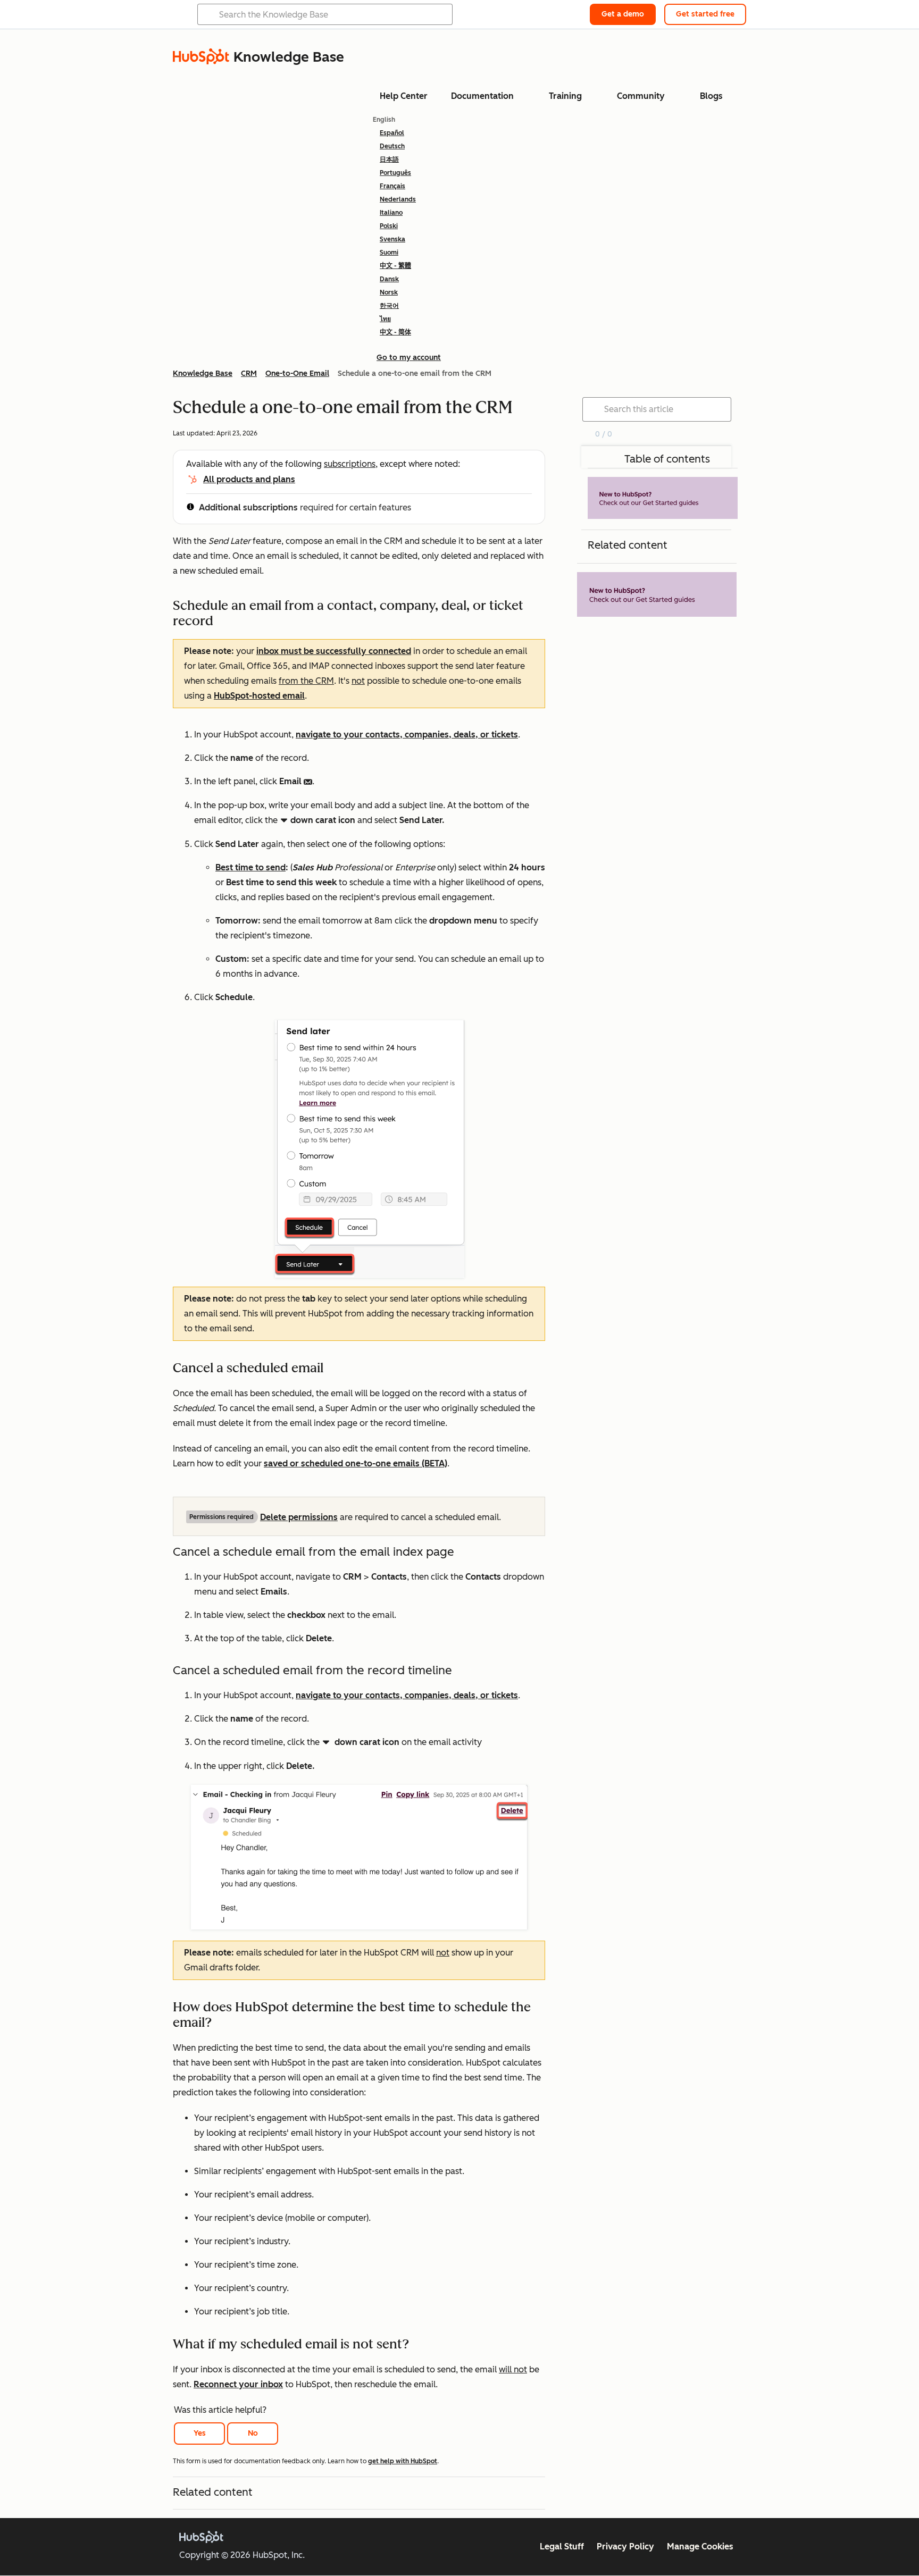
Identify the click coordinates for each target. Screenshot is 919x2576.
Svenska (392, 239)
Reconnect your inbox (238, 2384)
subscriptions (350, 464)
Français (392, 186)
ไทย (385, 319)
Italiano (391, 213)
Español (392, 133)
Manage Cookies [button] (700, 2546)
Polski (389, 226)
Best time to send (250, 867)
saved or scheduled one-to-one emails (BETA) (356, 1463)
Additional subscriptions (248, 507)
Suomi (389, 253)
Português (395, 173)
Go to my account (409, 358)
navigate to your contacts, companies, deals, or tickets (407, 735)
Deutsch (392, 146)
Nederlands (398, 199)
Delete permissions (299, 1517)
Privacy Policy (625, 2546)
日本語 (389, 160)
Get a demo (623, 14)
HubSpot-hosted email (259, 696)
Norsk (389, 292)
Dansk (389, 279)
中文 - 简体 (395, 332)
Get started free (705, 14)
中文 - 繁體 (395, 266)
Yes (200, 2433)
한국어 (389, 306)
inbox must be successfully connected (334, 651)
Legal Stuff (562, 2546)
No (253, 2433)
